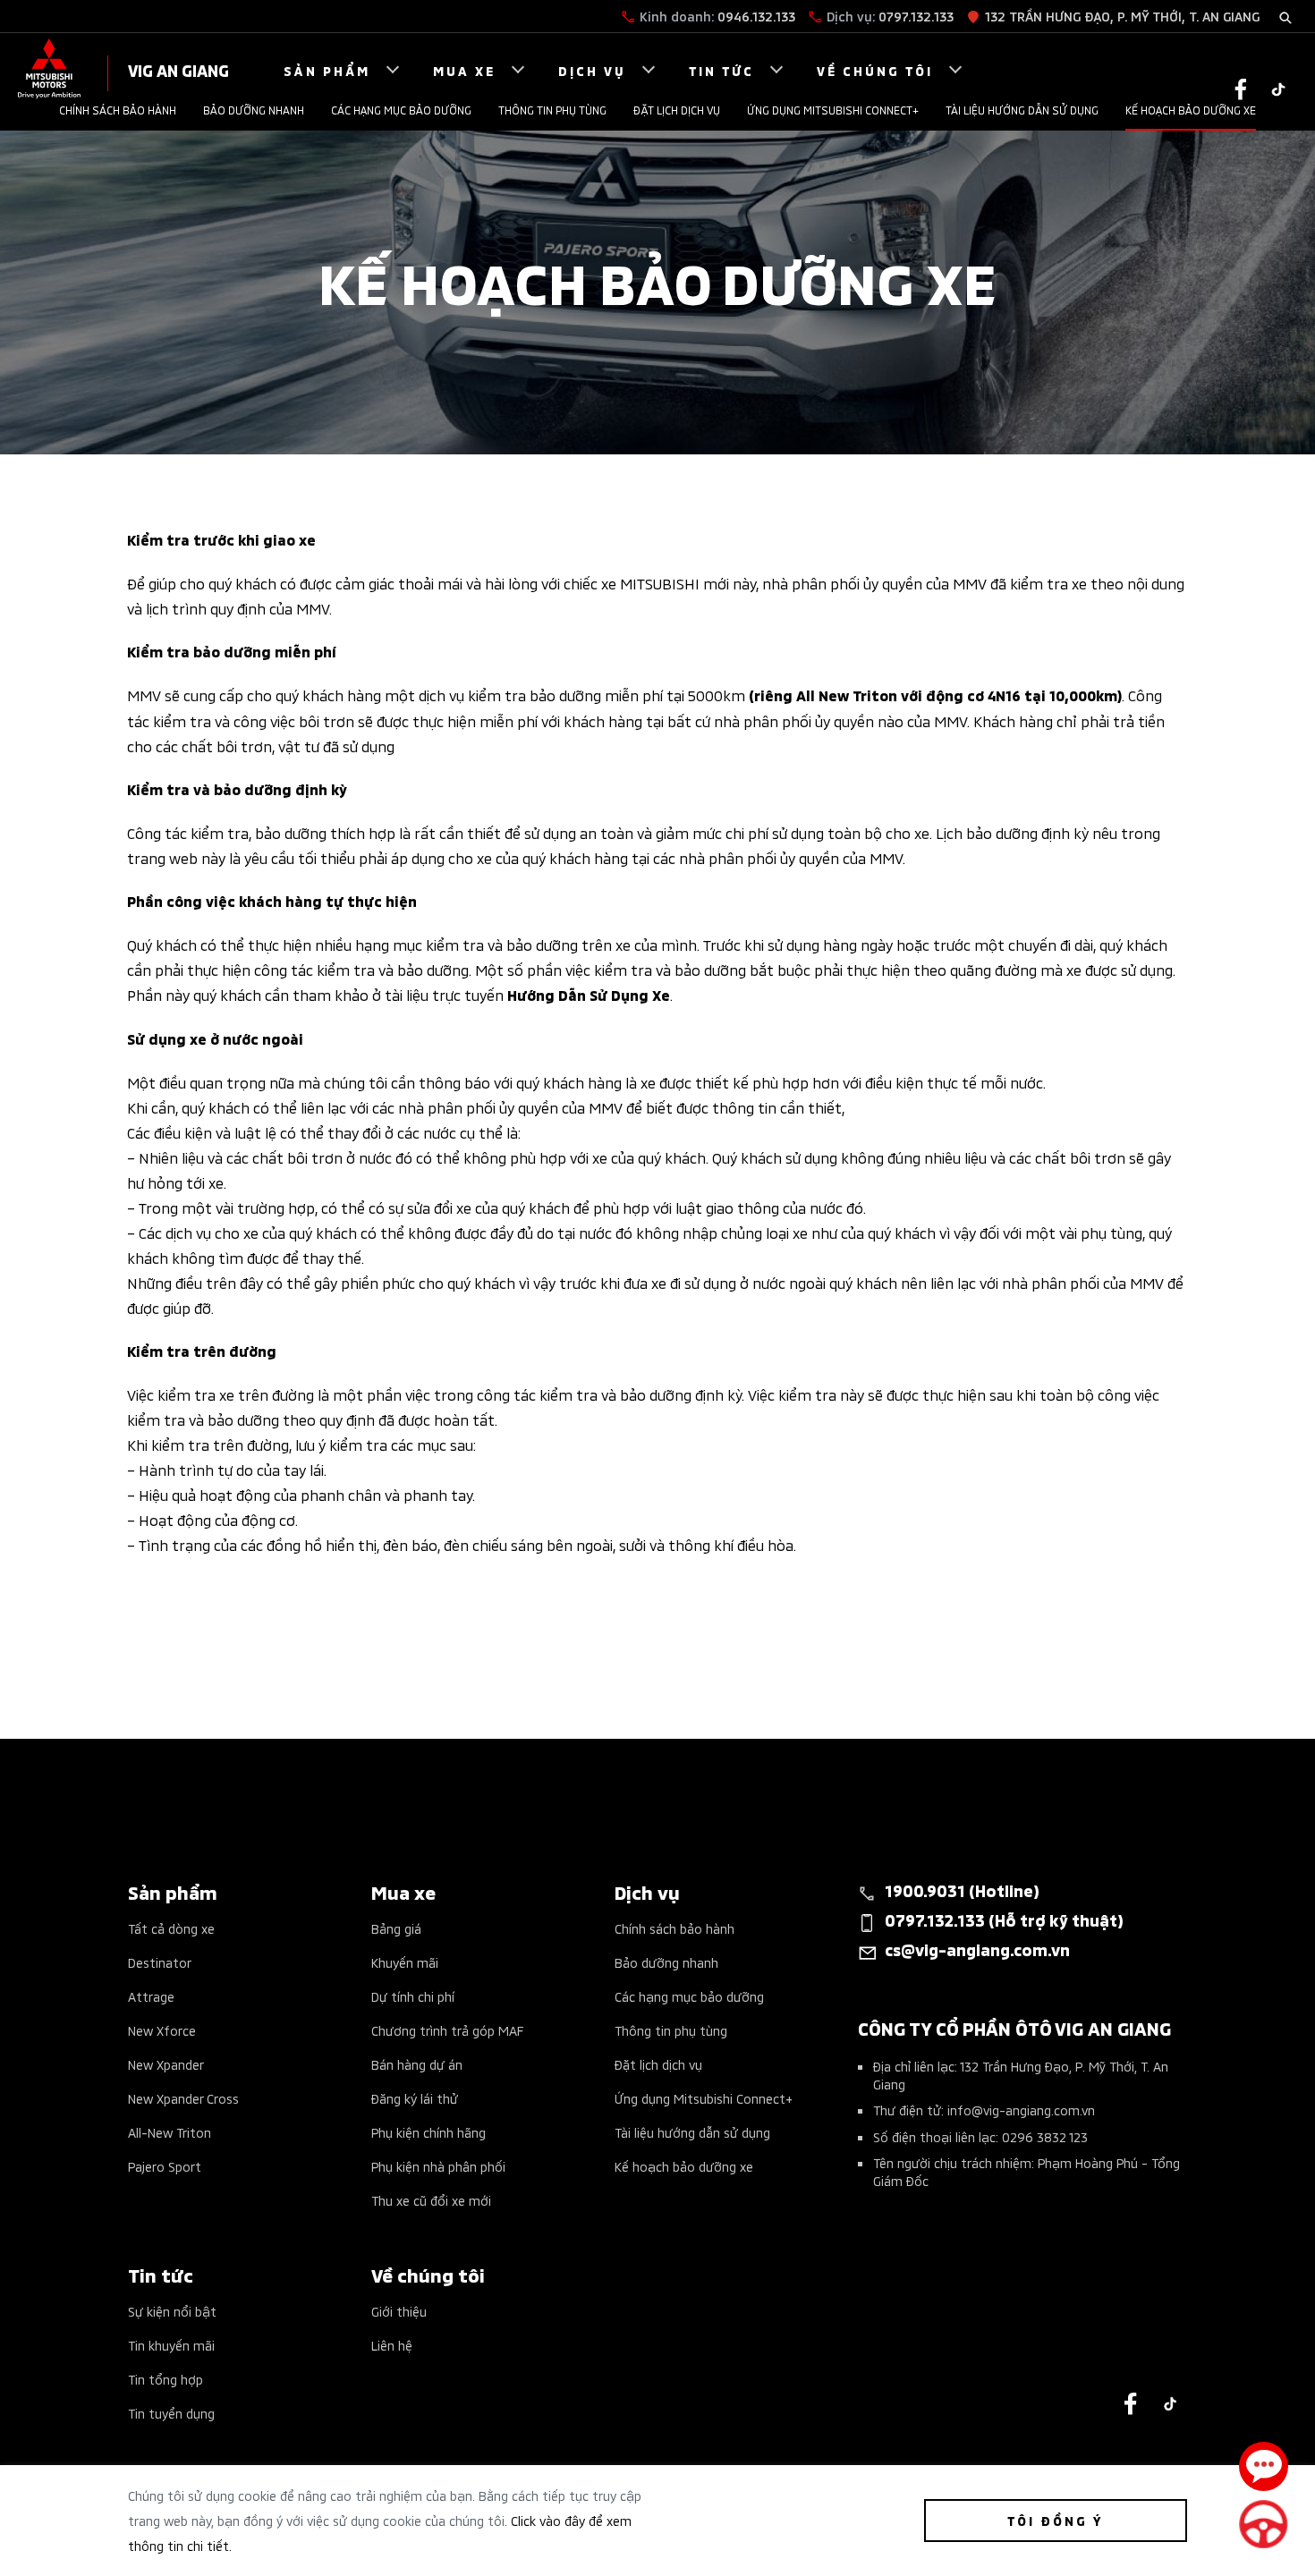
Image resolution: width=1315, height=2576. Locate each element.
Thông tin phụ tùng (552, 110)
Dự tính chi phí (413, 1996)
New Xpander (166, 2064)
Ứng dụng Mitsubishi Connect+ (833, 110)
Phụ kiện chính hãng (428, 2132)
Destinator (160, 1962)
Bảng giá (396, 1928)
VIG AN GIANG (178, 69)
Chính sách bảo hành (118, 110)
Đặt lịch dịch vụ (677, 110)
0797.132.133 (916, 16)
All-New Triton (170, 2132)
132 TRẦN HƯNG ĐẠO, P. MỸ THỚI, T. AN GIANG (1122, 16)
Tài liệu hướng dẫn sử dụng (1022, 110)
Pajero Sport (165, 2166)
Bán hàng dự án (417, 2064)
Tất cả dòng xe (171, 1928)
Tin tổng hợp (165, 2379)
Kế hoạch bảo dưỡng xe (1191, 110)
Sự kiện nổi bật (172, 2311)
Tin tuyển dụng (171, 2413)
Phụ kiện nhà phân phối (438, 2166)
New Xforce (162, 2030)
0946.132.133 (756, 16)
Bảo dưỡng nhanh (254, 110)
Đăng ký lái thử (415, 2098)
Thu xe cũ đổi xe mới (431, 2200)
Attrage (151, 1996)
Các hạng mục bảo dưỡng (401, 110)
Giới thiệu (399, 2311)
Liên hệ (392, 2345)
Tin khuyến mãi (171, 2345)
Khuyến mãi (405, 1962)
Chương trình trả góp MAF (447, 2030)
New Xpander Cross (183, 2098)
